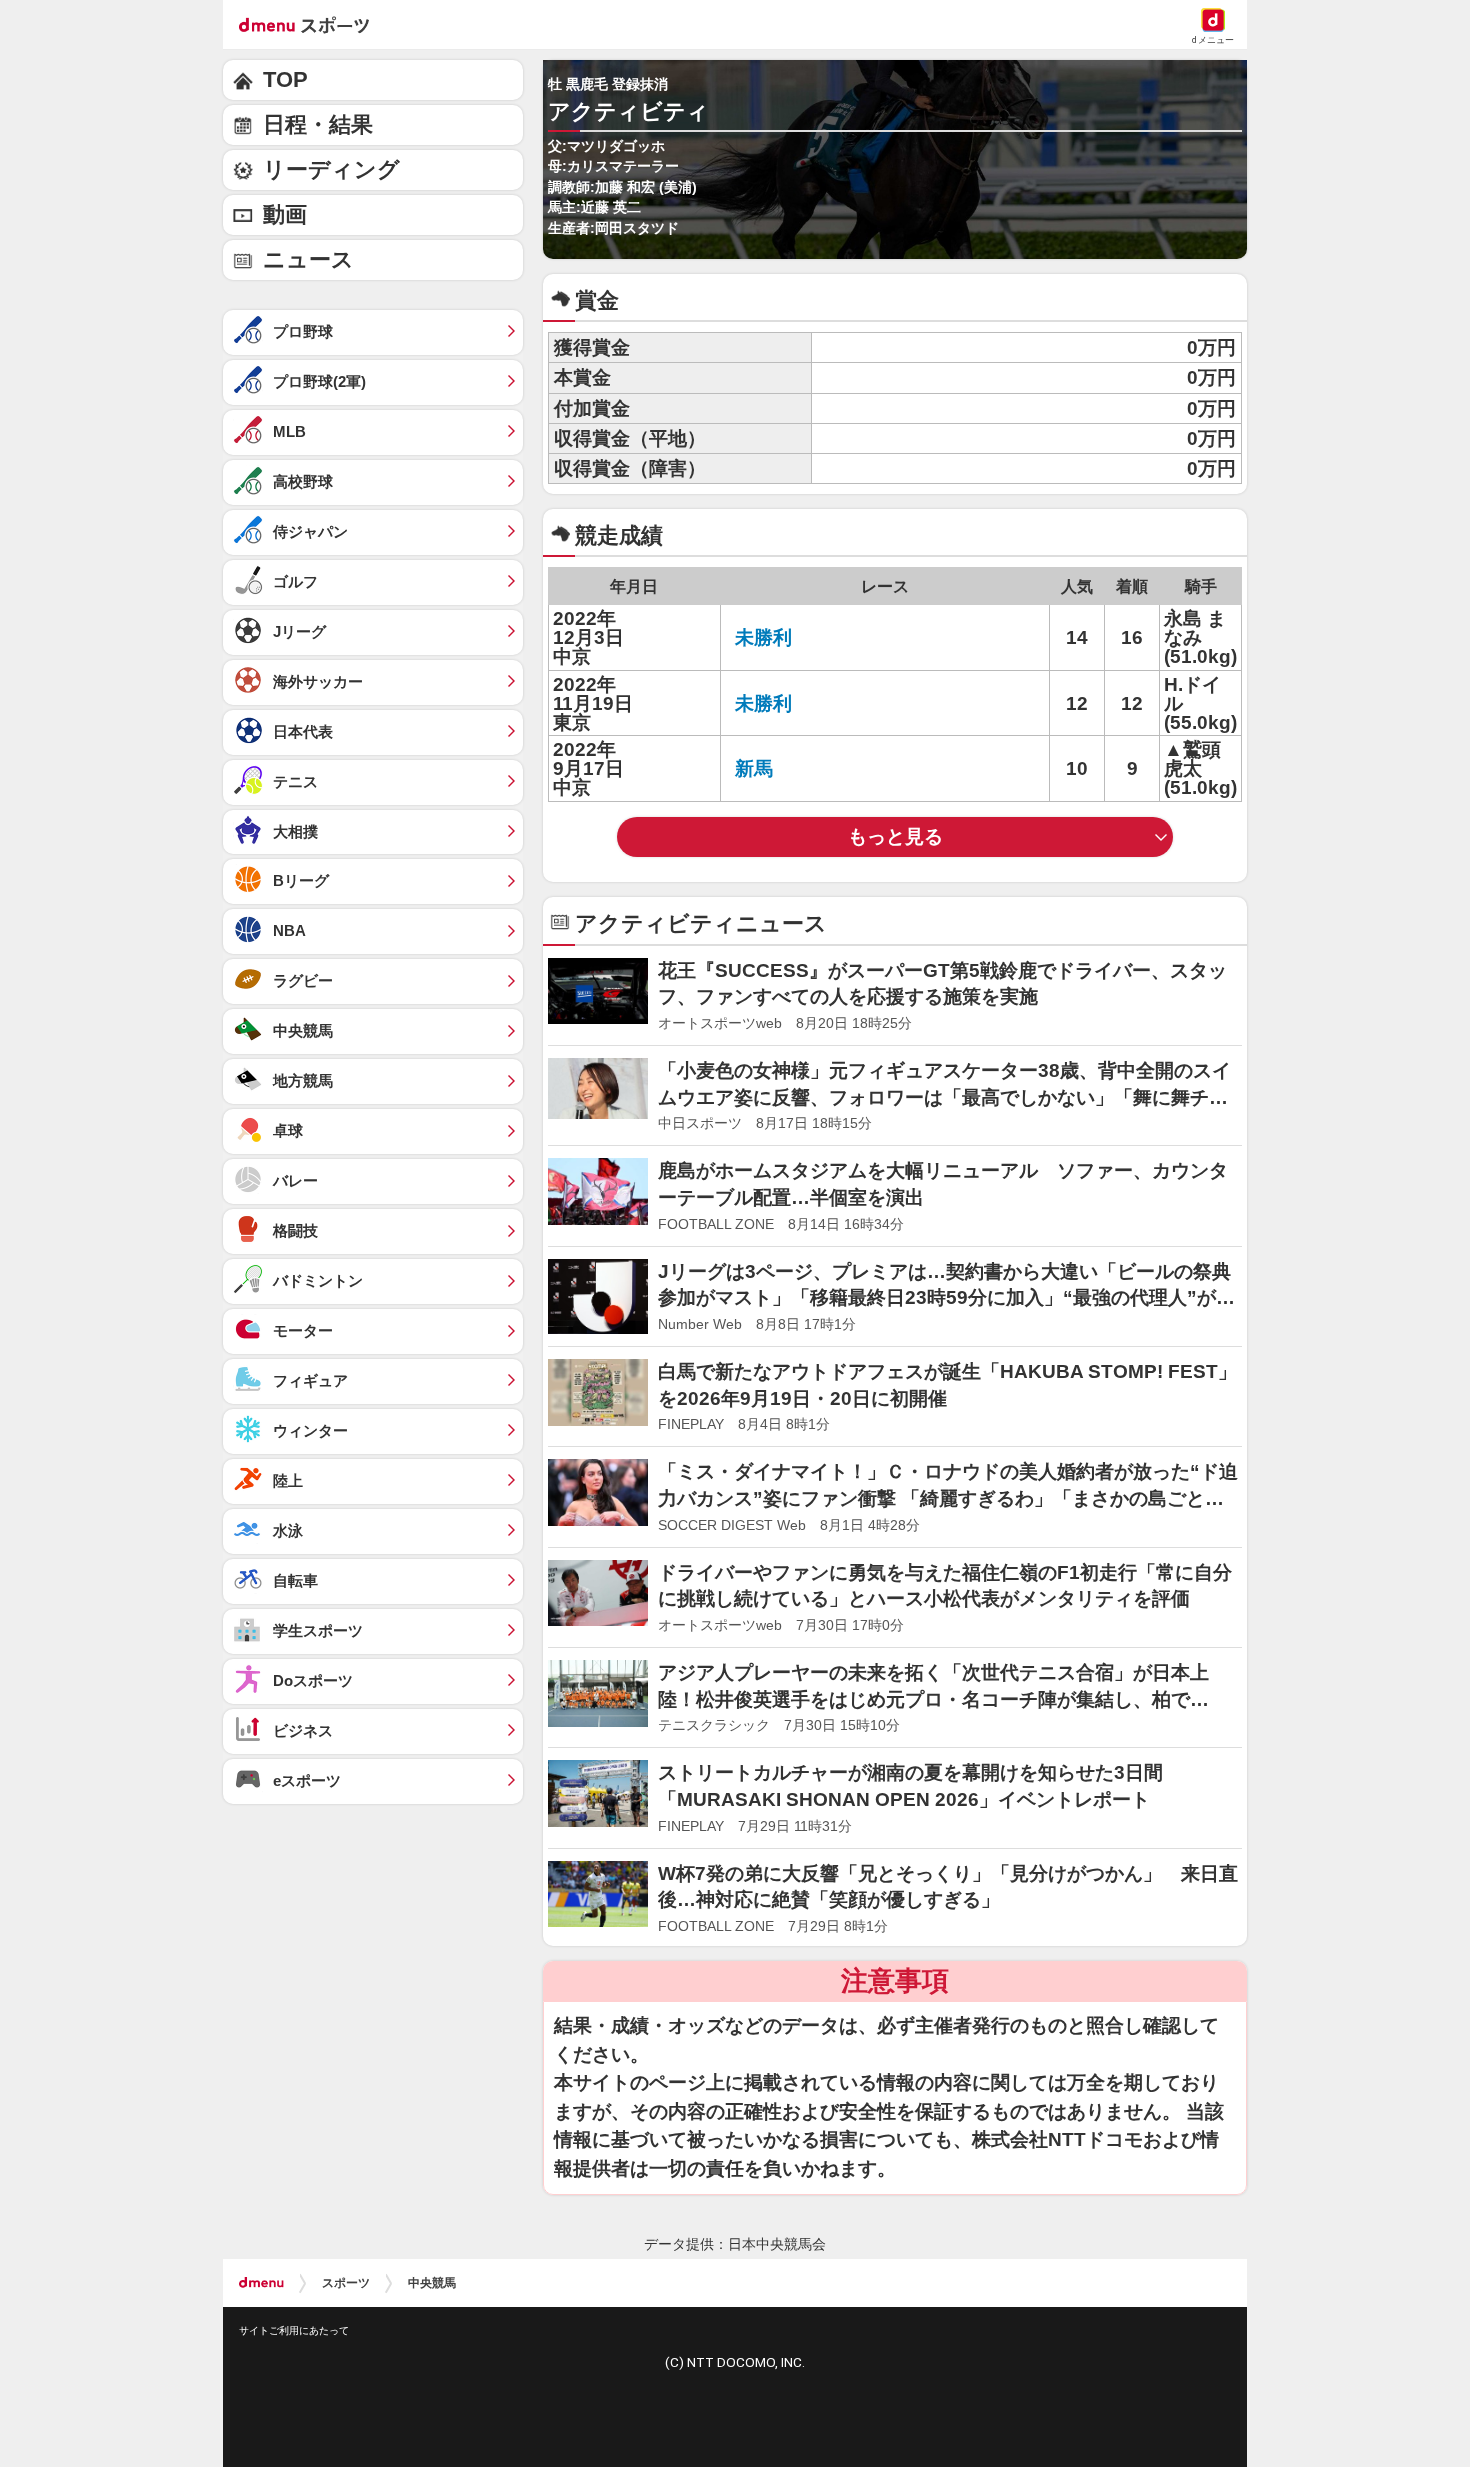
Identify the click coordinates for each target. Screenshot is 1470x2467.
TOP (285, 79)
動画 (285, 214)
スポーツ (346, 2283)
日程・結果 (318, 124)
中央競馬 (432, 2283)
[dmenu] (261, 2283)
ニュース (308, 259)
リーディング (331, 169)
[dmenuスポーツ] (311, 24)
